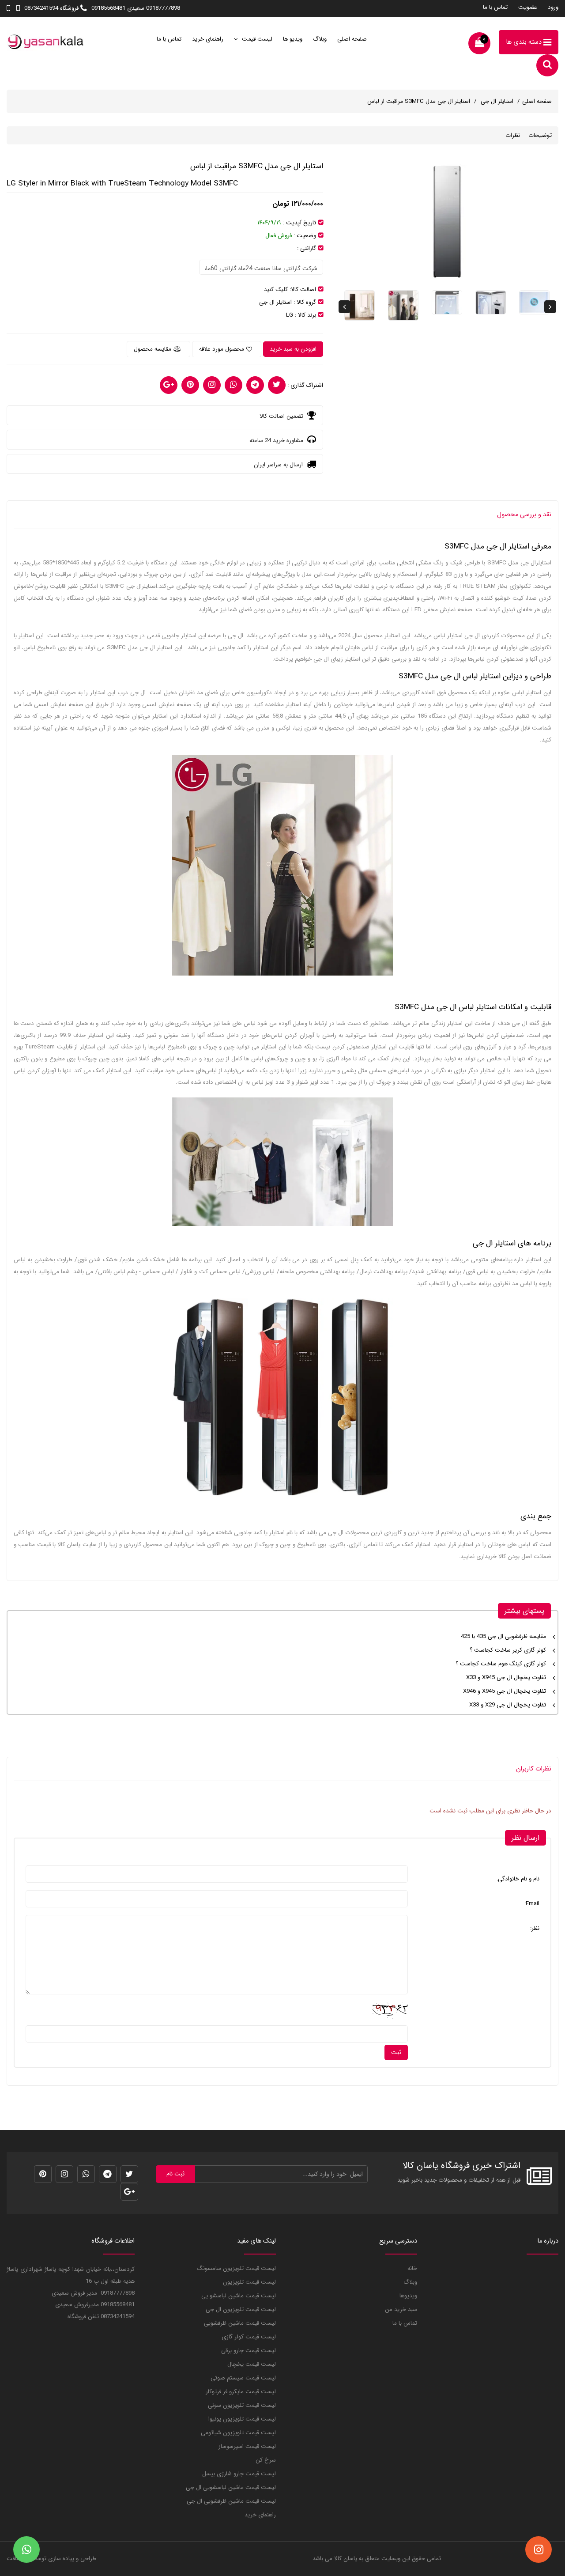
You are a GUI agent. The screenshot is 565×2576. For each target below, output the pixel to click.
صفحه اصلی (352, 39)
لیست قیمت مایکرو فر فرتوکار (241, 2392)
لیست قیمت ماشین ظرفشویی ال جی (231, 2501)
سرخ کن (266, 2460)
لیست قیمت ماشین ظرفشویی (240, 2323)
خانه (412, 2268)
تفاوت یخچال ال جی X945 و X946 (505, 1691)
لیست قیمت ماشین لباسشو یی (239, 2296)
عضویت (528, 7)
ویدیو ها (293, 39)
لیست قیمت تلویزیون (249, 2282)
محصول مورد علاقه (222, 349)
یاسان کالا (346, 2559)
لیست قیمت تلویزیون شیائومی (238, 2433)
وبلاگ (320, 39)
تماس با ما (495, 7)
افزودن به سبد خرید (293, 349)
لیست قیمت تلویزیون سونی (242, 2405)
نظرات (513, 135)
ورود (553, 7)
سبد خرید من (401, 2309)
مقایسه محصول (153, 349)
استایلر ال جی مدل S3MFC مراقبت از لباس (419, 101)
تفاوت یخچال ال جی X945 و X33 (506, 1678)
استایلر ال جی (496, 101)
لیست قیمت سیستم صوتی (243, 2378)
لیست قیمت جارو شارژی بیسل (239, 2474)
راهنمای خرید (208, 39)
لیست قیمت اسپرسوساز (247, 2446)
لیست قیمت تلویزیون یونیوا (242, 2419)
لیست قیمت (256, 39)
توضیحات (540, 135)
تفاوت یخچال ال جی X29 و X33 (508, 1705)
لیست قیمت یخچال (252, 2364)
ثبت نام (175, 2174)
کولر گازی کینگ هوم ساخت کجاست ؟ (501, 1664)
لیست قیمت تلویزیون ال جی (241, 2309)
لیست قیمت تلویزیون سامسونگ (236, 2268)
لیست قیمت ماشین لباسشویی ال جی (231, 2487)
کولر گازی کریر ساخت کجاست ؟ (508, 1650)
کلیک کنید (276, 289)
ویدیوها (408, 2296)
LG (290, 315)
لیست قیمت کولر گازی (249, 2337)
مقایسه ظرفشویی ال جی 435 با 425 (503, 1636)
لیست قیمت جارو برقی (249, 2351)
